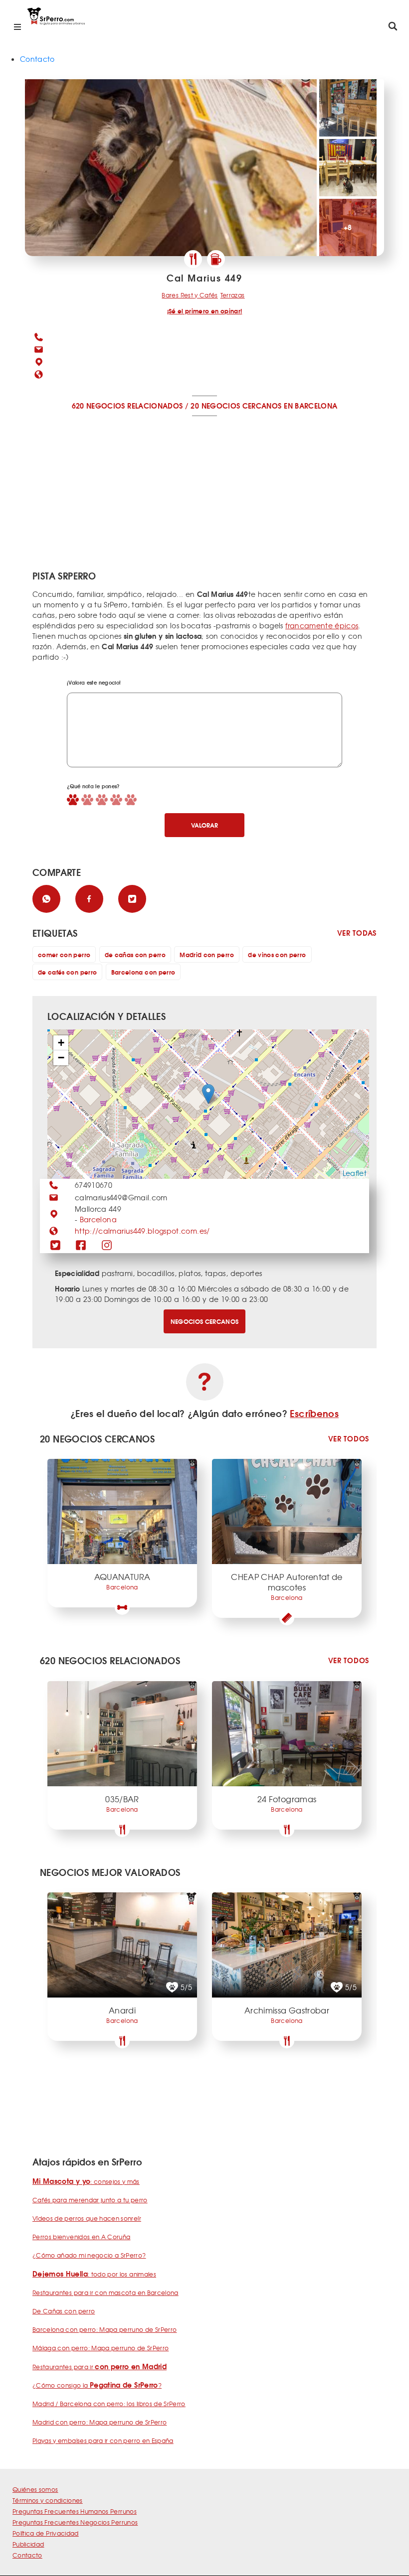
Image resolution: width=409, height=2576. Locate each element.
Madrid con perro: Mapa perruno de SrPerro (100, 2422)
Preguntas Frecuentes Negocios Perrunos (75, 2522)
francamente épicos (322, 625)
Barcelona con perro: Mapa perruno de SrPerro (104, 2329)
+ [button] (61, 1043)
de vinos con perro (277, 954)
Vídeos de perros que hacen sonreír (87, 2218)
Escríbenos (314, 1413)
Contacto (37, 59)
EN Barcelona (310, 406)
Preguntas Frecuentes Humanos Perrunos (75, 2511)
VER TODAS (357, 933)
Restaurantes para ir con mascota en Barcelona (105, 2292)
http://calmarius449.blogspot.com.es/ (142, 1231)
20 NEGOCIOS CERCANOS (236, 406)
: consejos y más (86, 2181)
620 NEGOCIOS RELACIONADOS (127, 406)
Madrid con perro (207, 954)
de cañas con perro (135, 954)
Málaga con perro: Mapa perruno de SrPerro (101, 2348)
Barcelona (98, 1219)
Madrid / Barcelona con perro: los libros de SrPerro (109, 2404)
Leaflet (355, 1173)
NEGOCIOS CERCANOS (205, 1321)
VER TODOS (349, 1439)
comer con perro (64, 954)
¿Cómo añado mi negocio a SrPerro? (89, 2255)
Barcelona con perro (143, 972)
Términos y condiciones (48, 2500)
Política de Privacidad (46, 2533)
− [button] (61, 1058)
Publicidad (28, 2544)
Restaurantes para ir (100, 2367)
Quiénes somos (35, 2489)
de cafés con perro (67, 972)
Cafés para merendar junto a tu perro (90, 2200)
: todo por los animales (94, 2274)
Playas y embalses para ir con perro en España (103, 2440)
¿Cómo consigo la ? (97, 2385)
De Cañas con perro (64, 2311)
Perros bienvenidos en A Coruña (82, 2237)
